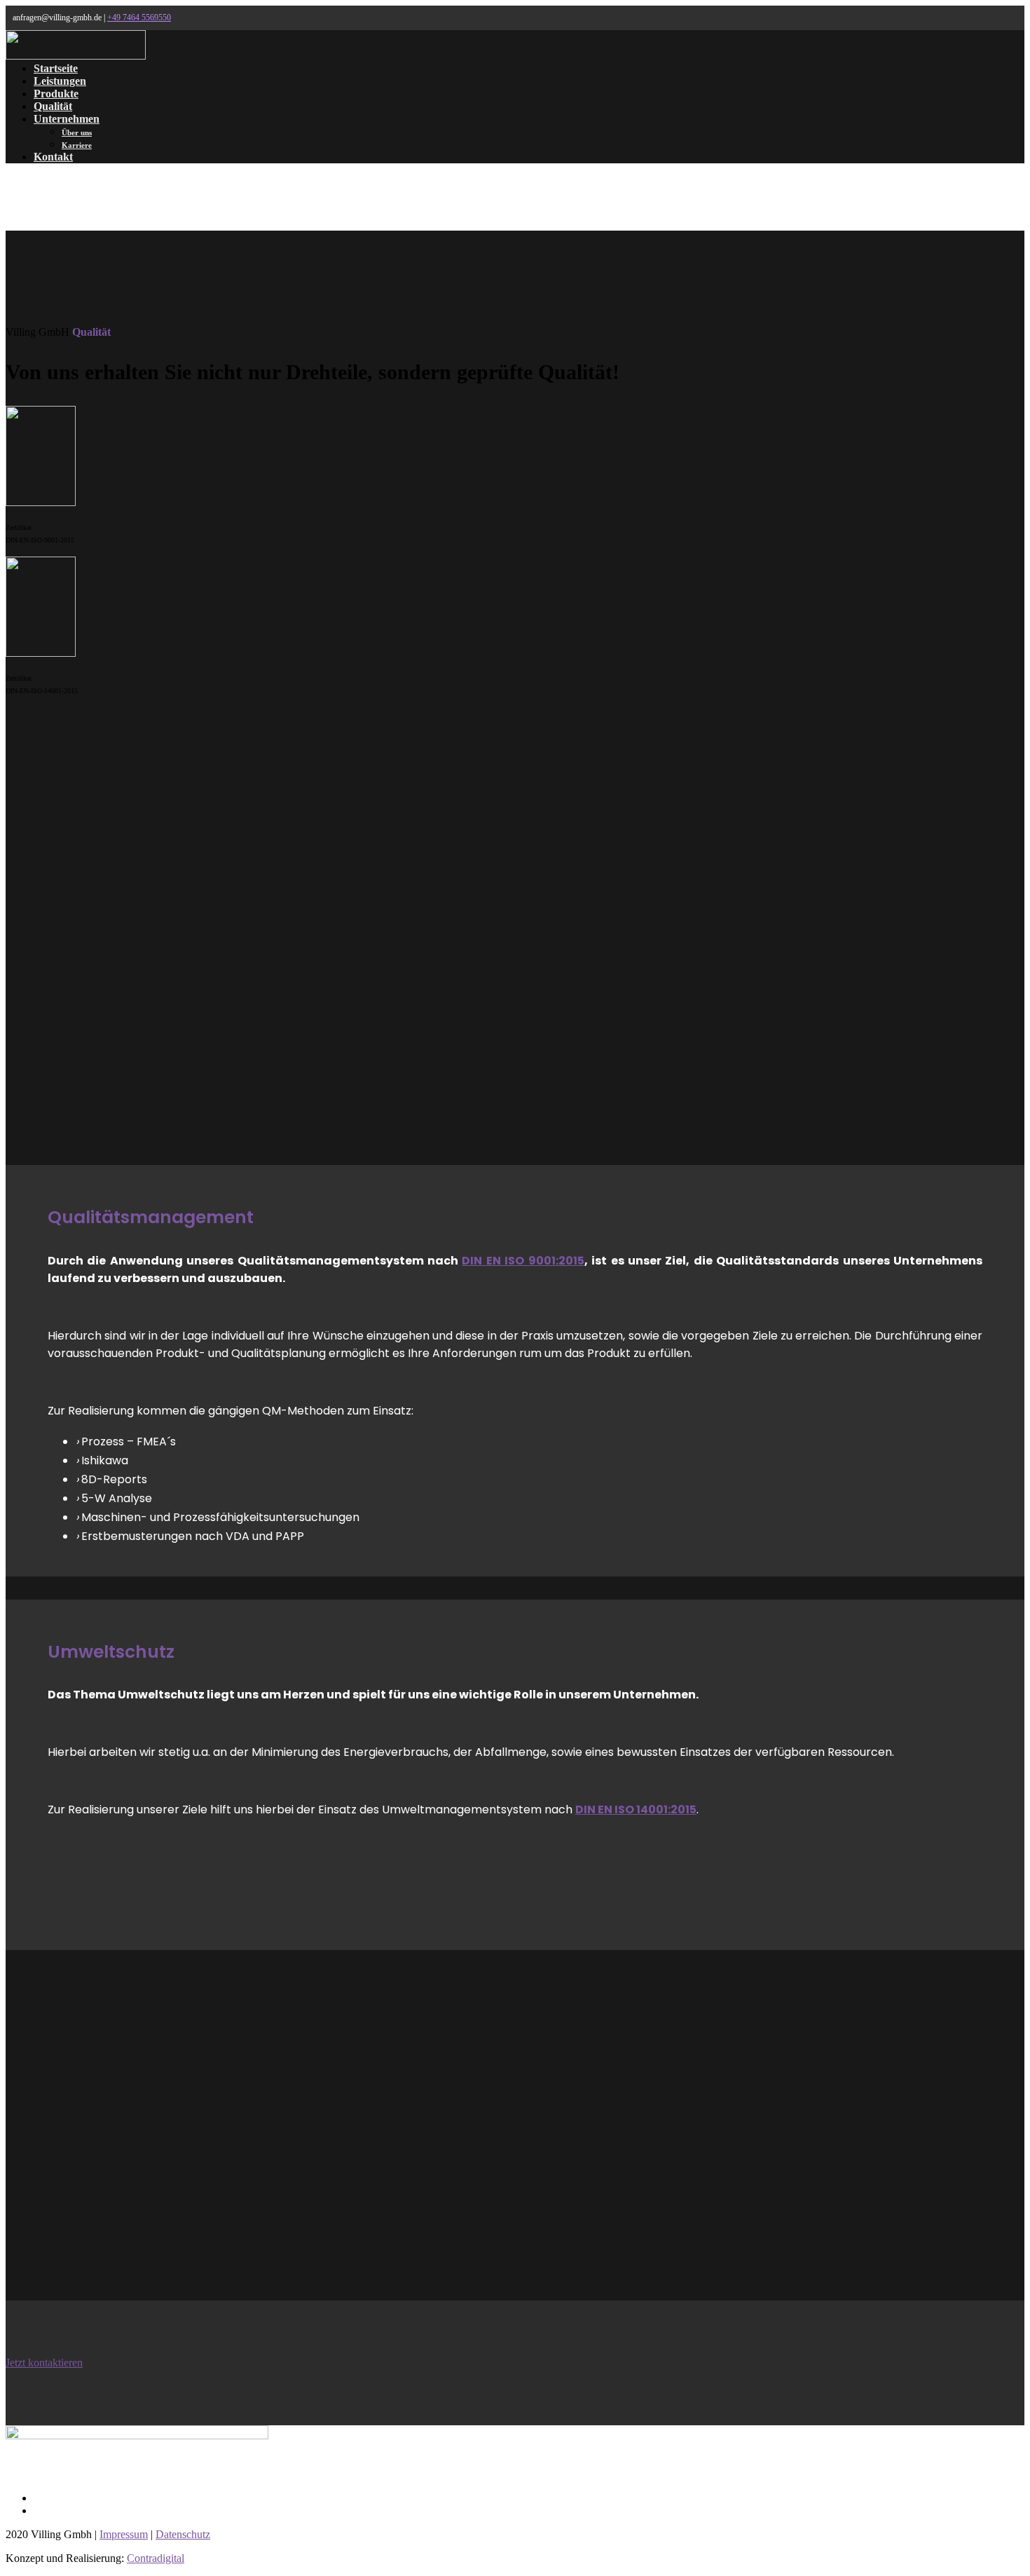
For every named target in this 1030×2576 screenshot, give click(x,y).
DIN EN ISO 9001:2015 (523, 1261)
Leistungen (60, 81)
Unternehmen (67, 119)
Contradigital (156, 2558)
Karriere (77, 145)
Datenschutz (183, 2534)
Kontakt (53, 157)
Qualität (53, 106)
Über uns (77, 132)
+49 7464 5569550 (139, 18)
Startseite (56, 68)
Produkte (56, 94)
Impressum (124, 2534)
